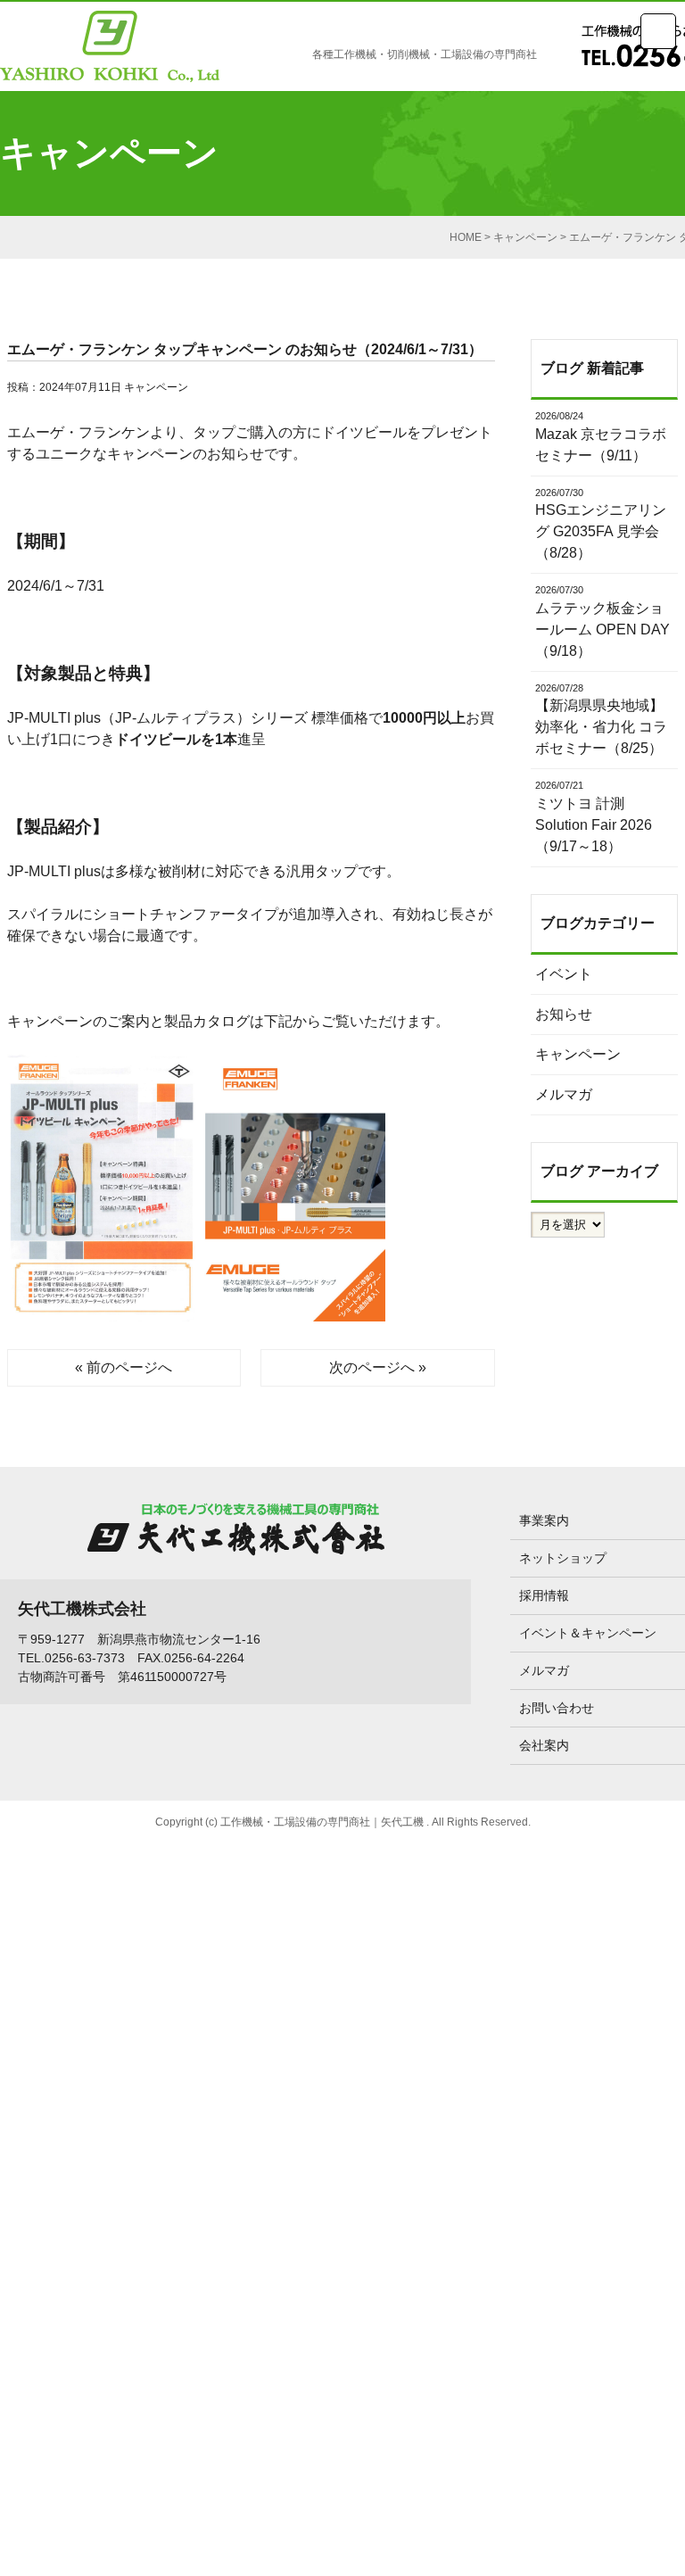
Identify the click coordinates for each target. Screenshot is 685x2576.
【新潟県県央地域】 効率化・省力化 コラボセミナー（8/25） (601, 720)
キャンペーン (156, 387)
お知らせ (564, 1014)
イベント (564, 974)
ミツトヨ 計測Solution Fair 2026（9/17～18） (594, 817)
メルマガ (564, 1094)
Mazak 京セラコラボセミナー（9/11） (601, 437)
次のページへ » (378, 1367)
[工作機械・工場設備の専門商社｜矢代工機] (110, 50)
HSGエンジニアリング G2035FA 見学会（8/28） (601, 524)
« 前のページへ (124, 1367)
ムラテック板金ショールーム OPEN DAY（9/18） (602, 621)
